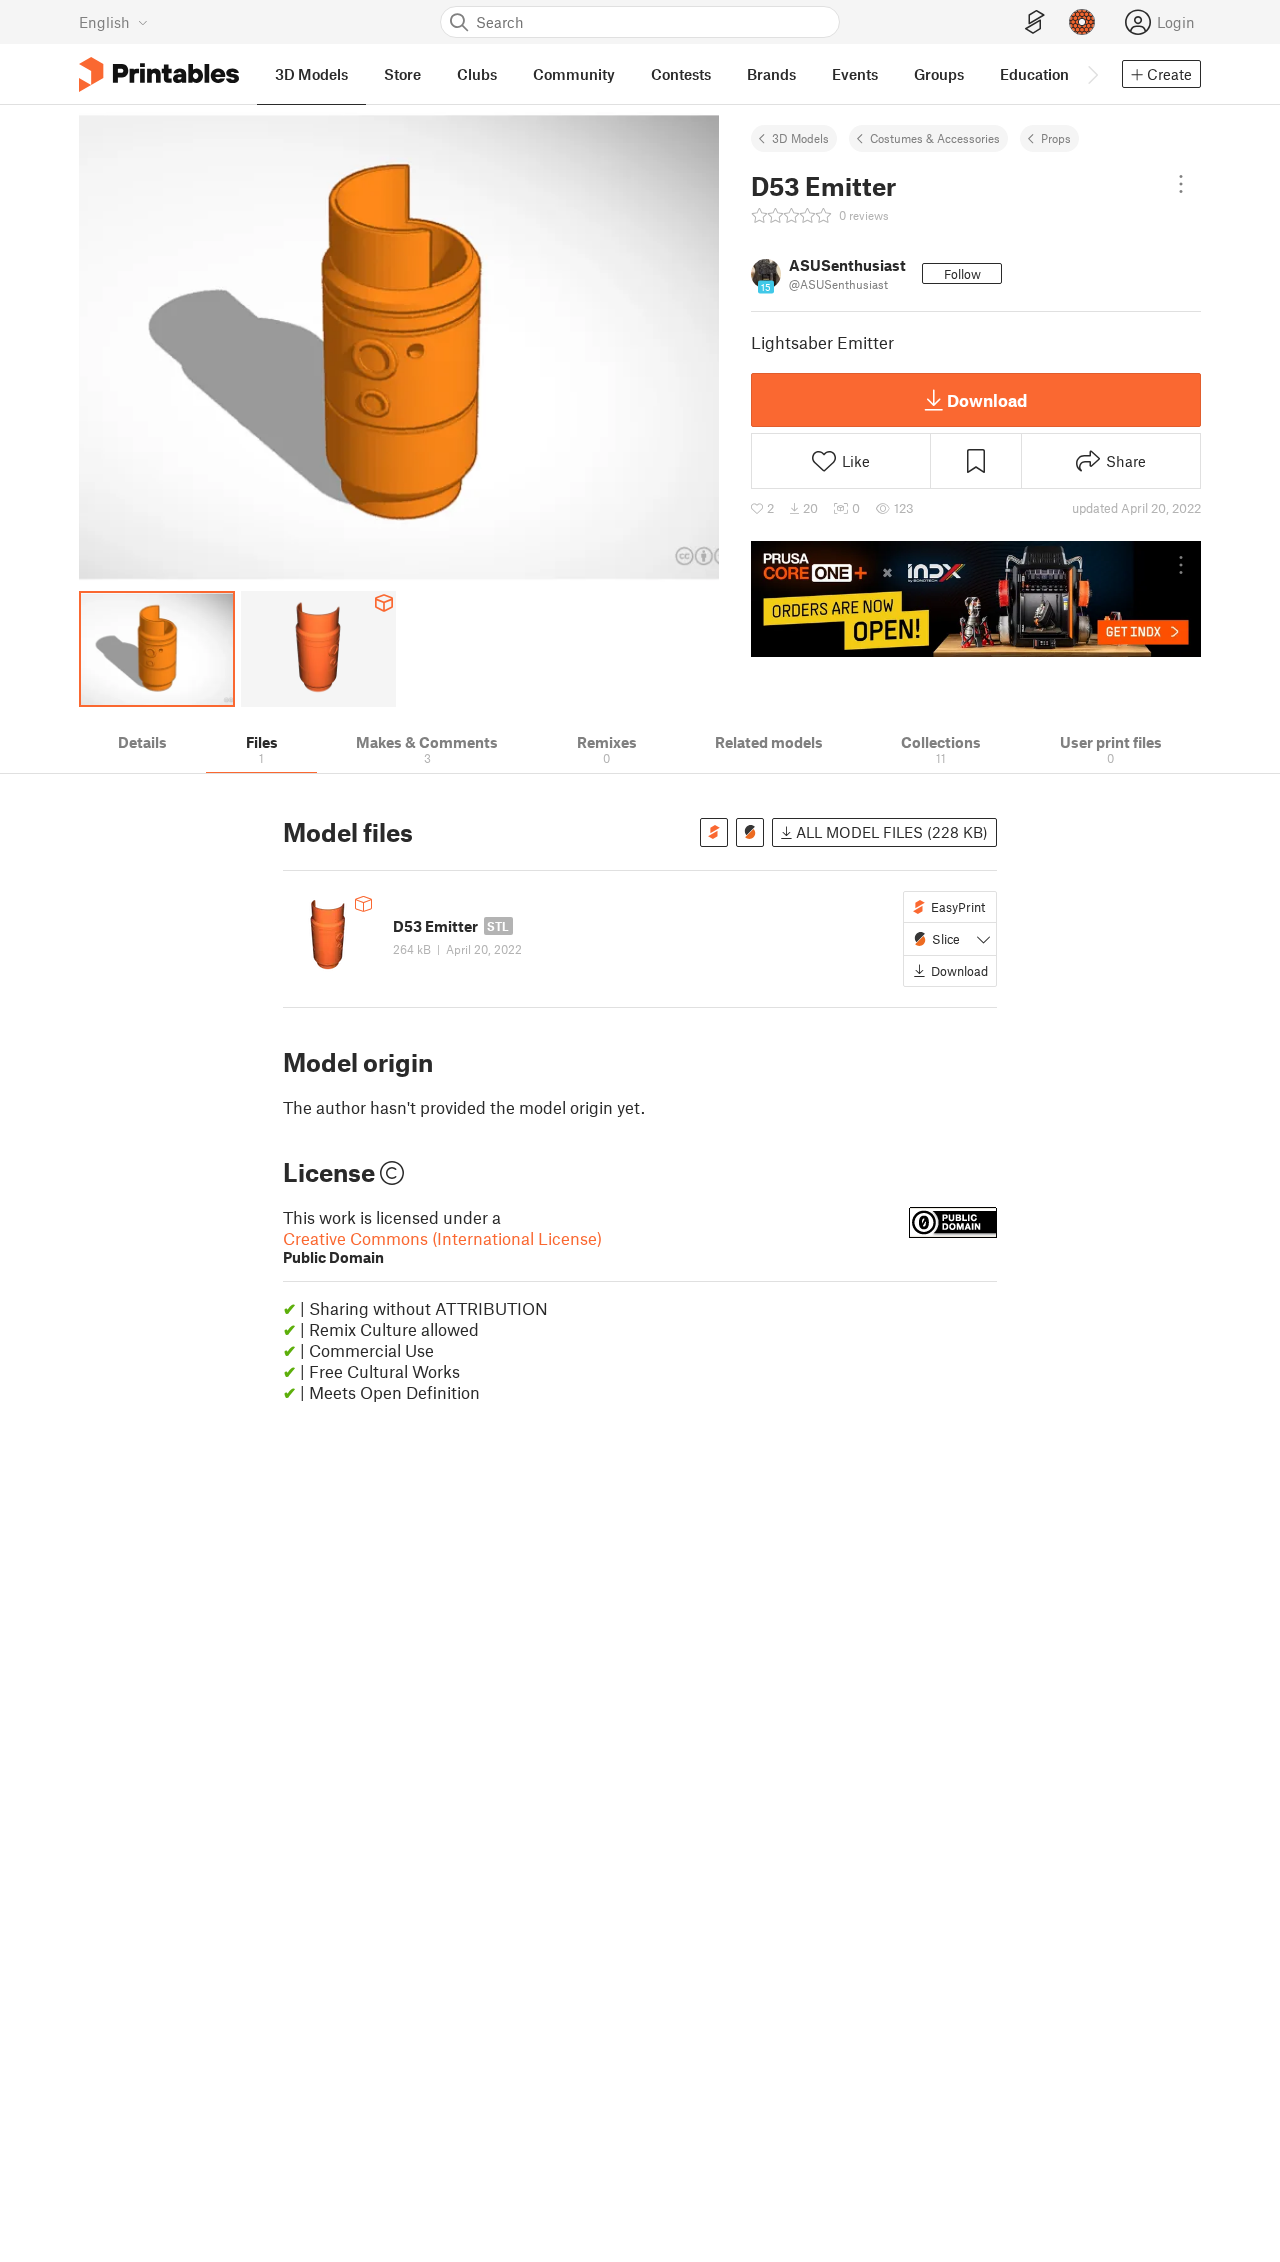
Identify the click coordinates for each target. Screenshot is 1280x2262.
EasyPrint (958, 907)
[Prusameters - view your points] (1082, 22)
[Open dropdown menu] (1181, 184)
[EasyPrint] (1035, 22)
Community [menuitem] (574, 74)
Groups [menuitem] (939, 74)
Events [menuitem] (855, 74)
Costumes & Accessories (935, 138)
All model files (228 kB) (890, 832)
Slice (946, 939)
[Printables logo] (159, 74)
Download (987, 400)
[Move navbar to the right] (1092, 74)
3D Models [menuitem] (311, 74)
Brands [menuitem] (771, 74)
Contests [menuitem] (681, 74)
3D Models (800, 138)
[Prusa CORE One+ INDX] (976, 599)
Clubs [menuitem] (477, 74)
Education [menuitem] (1034, 74)
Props (1056, 138)
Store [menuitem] (402, 74)
